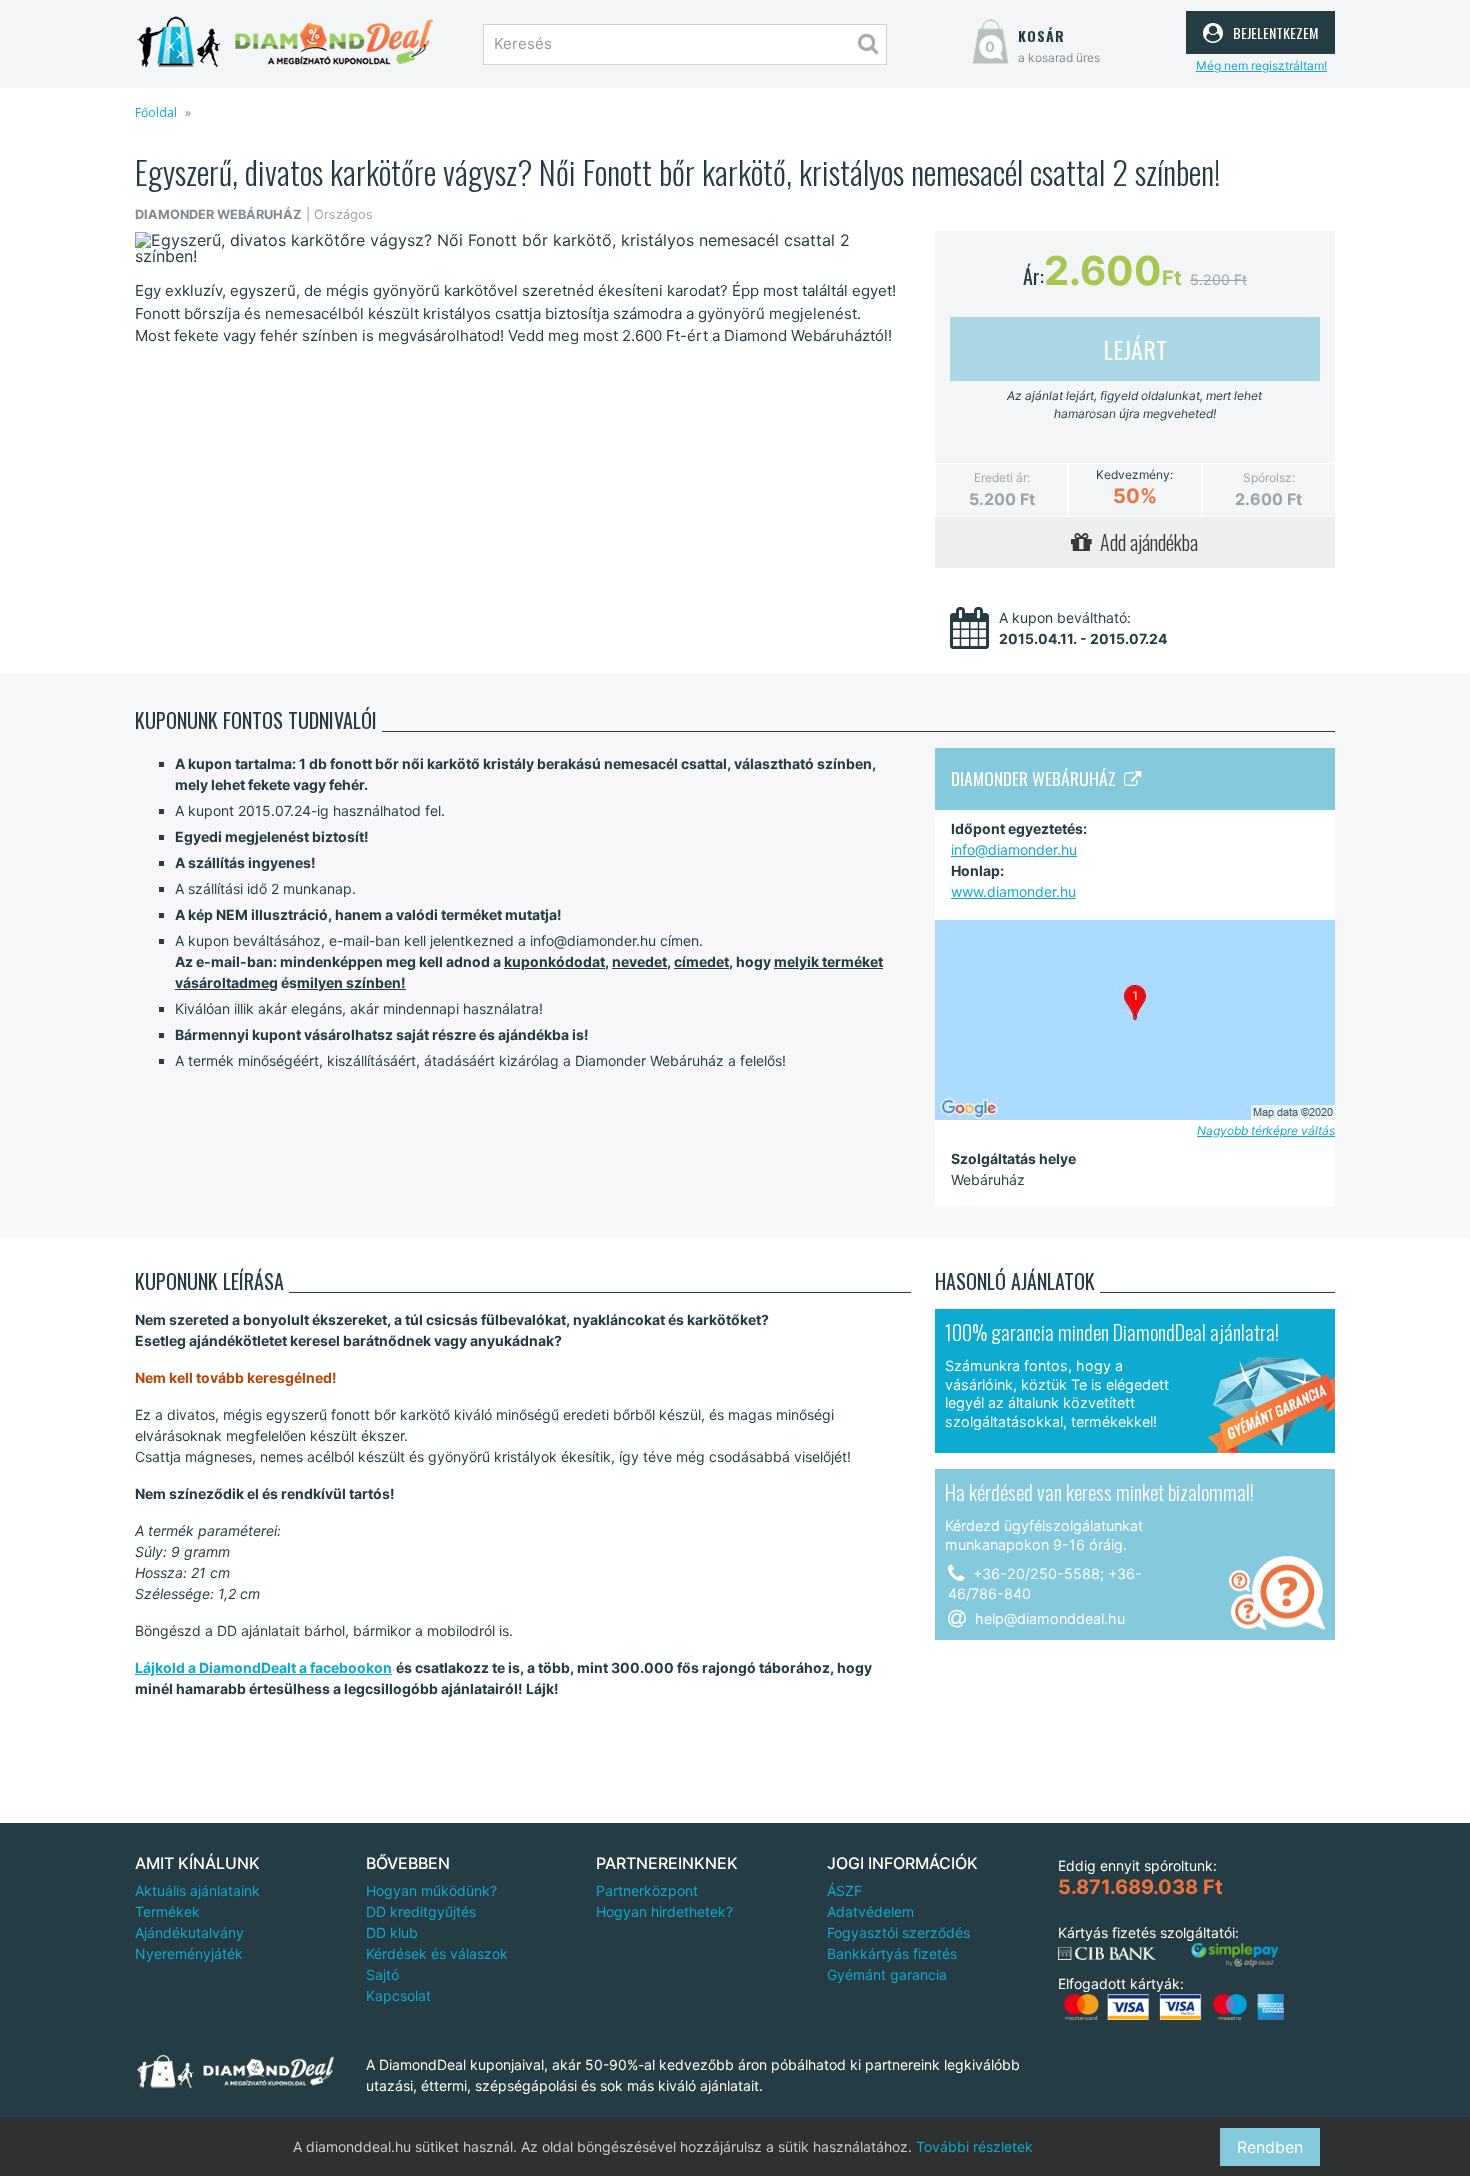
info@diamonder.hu (1014, 849)
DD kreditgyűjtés (421, 1911)
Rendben (1270, 2147)
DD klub (392, 1932)
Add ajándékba (1145, 542)
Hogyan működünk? (431, 1890)
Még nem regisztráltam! (1261, 65)
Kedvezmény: (1134, 475)
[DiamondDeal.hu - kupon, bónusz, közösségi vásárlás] (285, 42)
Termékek (167, 1911)
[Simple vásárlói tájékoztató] (1235, 1955)
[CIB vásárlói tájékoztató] (1107, 1954)
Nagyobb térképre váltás (1266, 1130)
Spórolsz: (1269, 477)
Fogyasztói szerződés (898, 1932)
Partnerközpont (647, 1890)
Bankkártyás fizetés (892, 1953)
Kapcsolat (398, 1995)
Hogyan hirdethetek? (664, 1911)
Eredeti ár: (1002, 477)
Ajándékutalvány (189, 1932)
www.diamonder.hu (1013, 891)
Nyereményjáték (189, 1953)
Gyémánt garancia (887, 1974)
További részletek (974, 2146)
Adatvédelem (870, 1911)
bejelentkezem (1273, 30)
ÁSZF (844, 1890)
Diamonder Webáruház (1037, 778)
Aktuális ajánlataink (197, 1890)
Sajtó (382, 1974)
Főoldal (156, 112)
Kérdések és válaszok (437, 1953)
